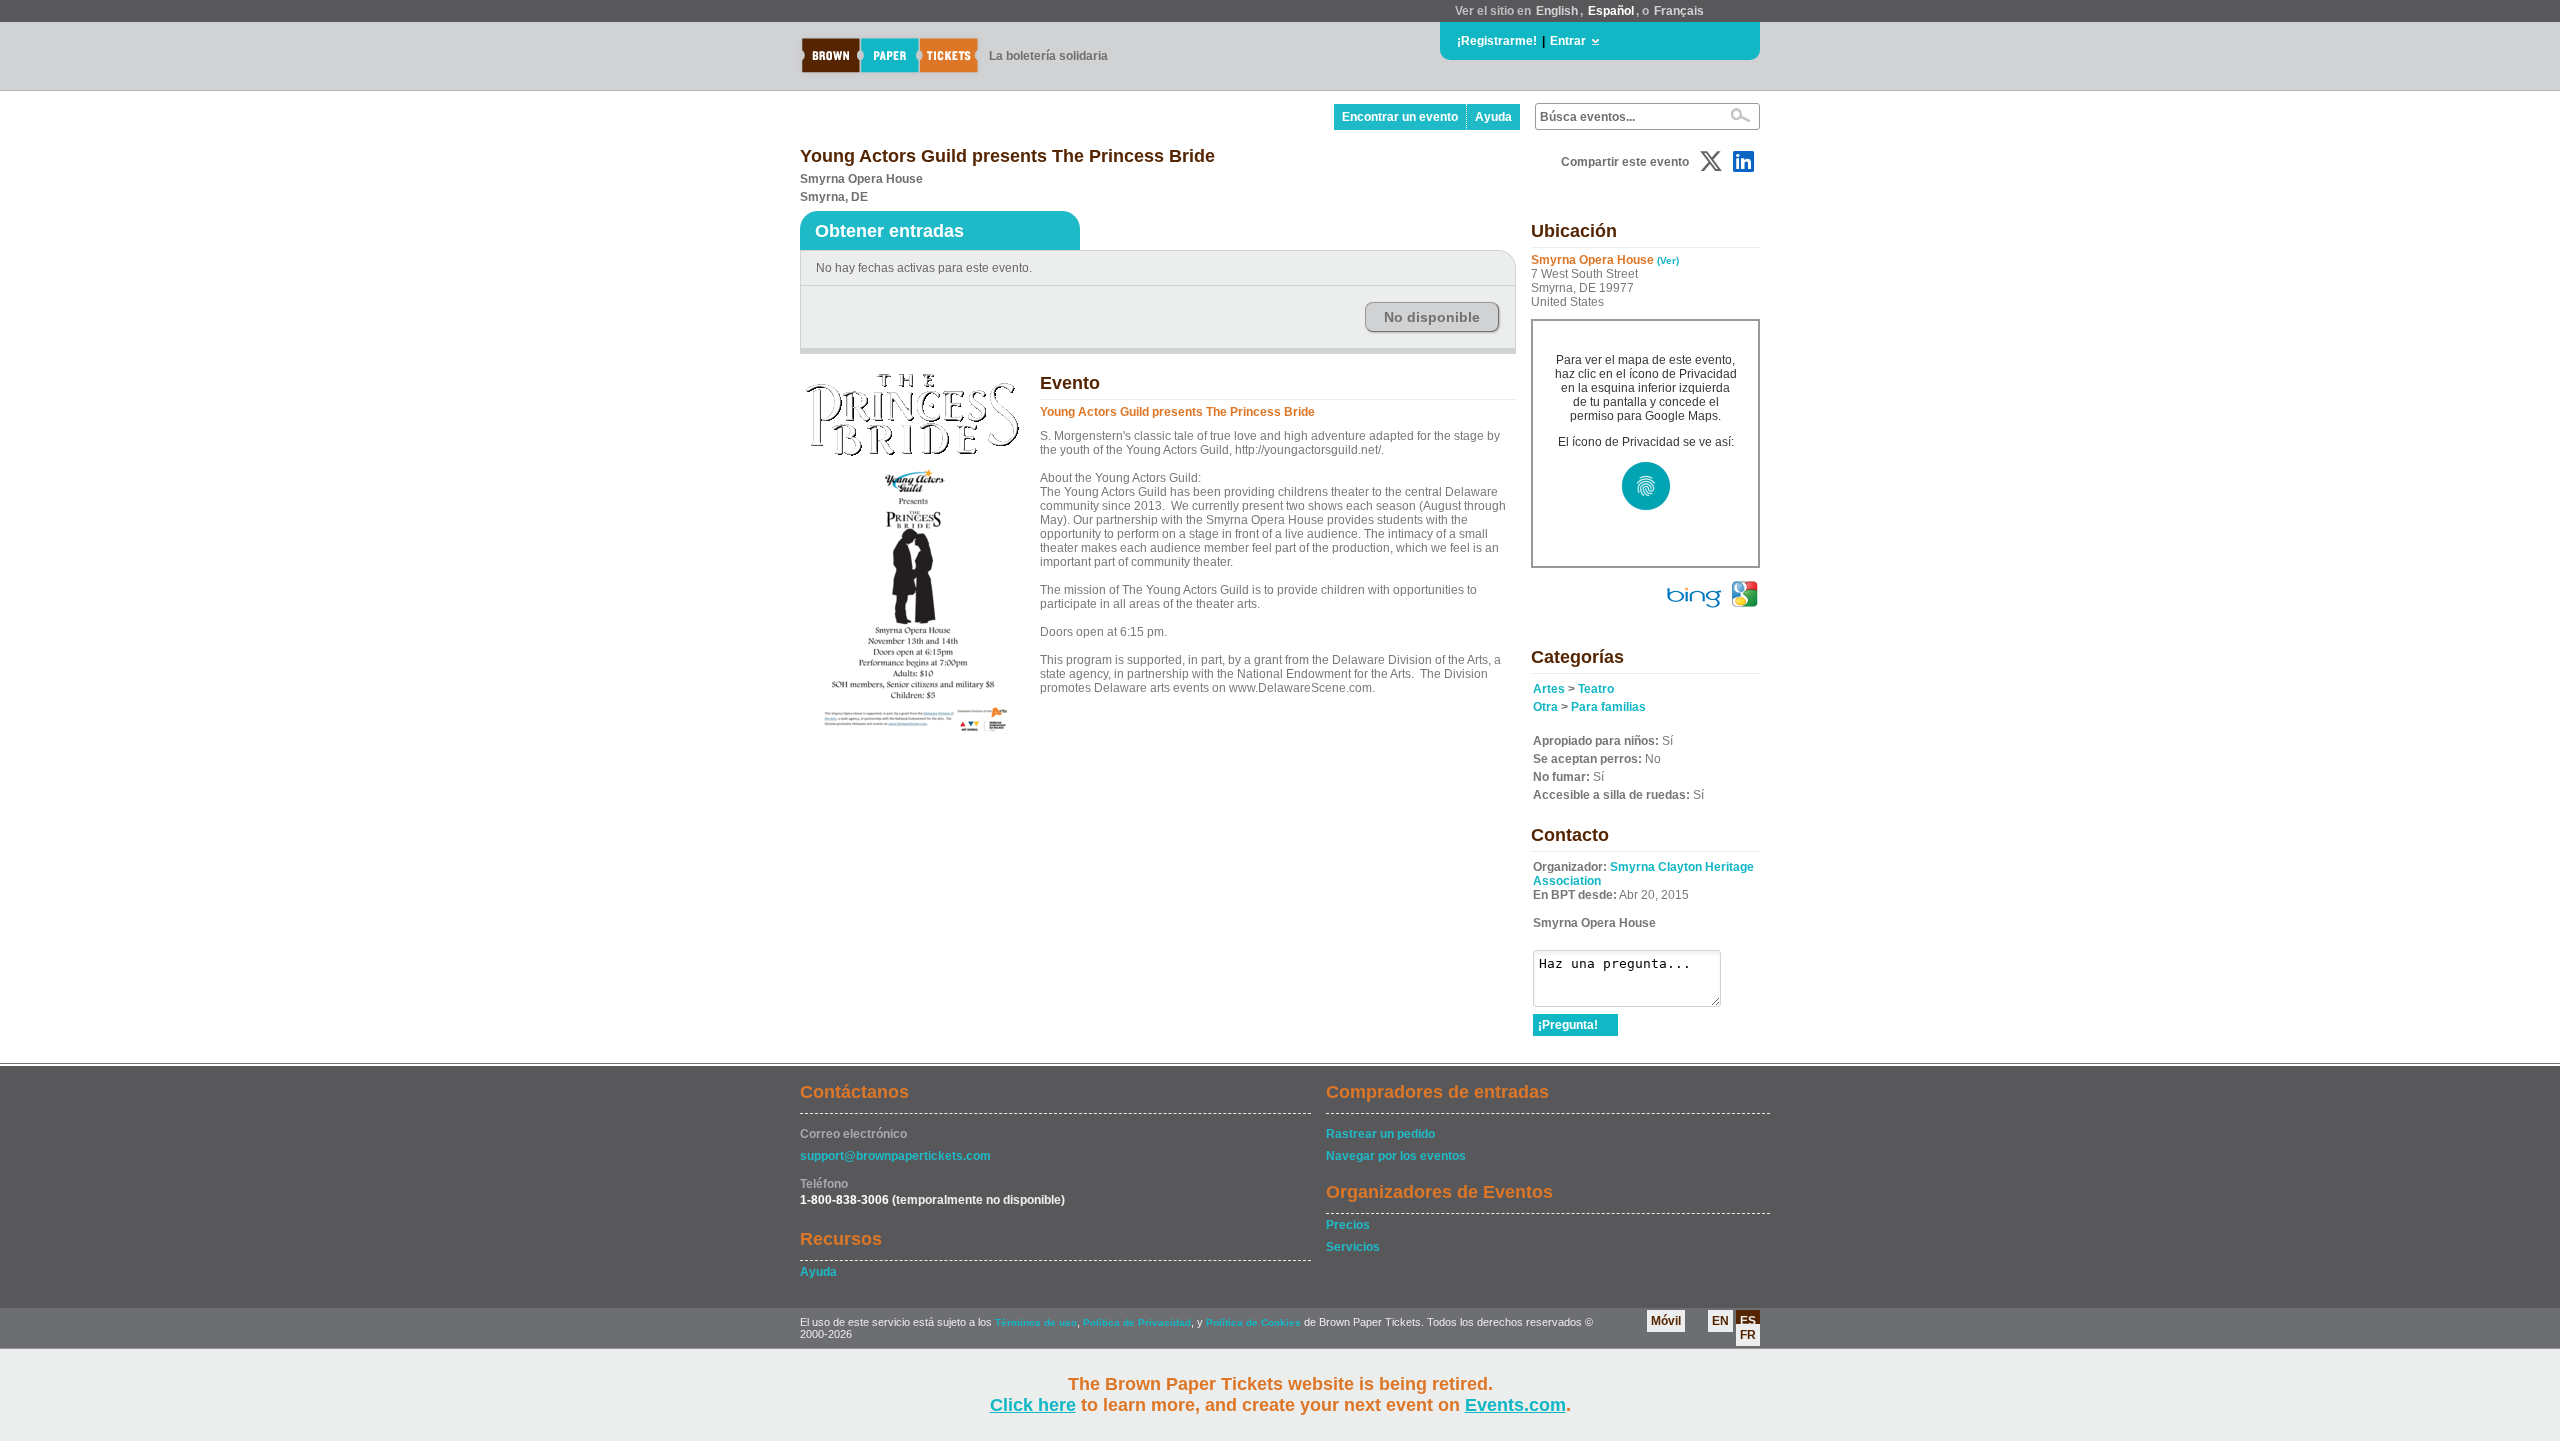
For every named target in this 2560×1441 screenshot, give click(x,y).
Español (1611, 11)
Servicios (1353, 1247)
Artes (1549, 689)
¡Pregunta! (1568, 1025)
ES (1748, 1321)
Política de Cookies (1253, 1322)
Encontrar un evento (1400, 117)
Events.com (1515, 1405)
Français (1679, 11)
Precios (1348, 1225)
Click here (1033, 1405)
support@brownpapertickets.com (895, 1156)
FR (1748, 1335)
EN (1720, 1321)
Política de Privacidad (1137, 1322)
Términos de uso (1036, 1322)
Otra (1545, 707)
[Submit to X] (1711, 161)
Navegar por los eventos (1396, 1156)
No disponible (1432, 317)
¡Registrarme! (1497, 41)
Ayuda (1493, 117)
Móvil (1666, 1321)
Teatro (1596, 689)
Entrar (1568, 41)
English (1557, 11)
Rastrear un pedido (1380, 1134)
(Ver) (1668, 260)
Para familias (1608, 707)
